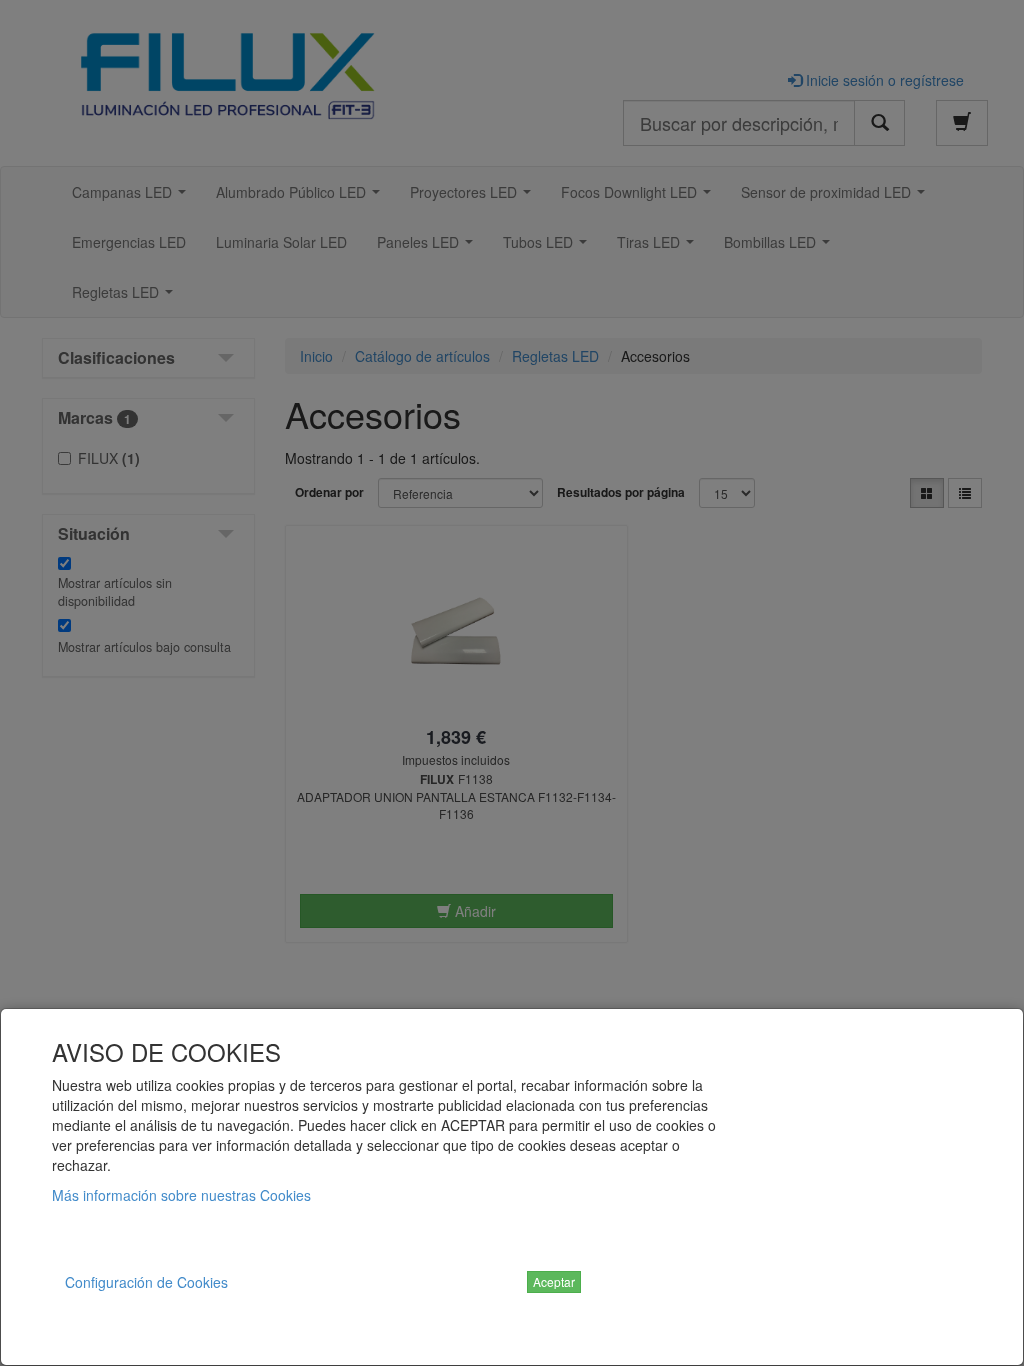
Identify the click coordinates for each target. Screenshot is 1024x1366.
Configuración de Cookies (146, 1282)
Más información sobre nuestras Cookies (181, 1195)
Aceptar (554, 1281)
